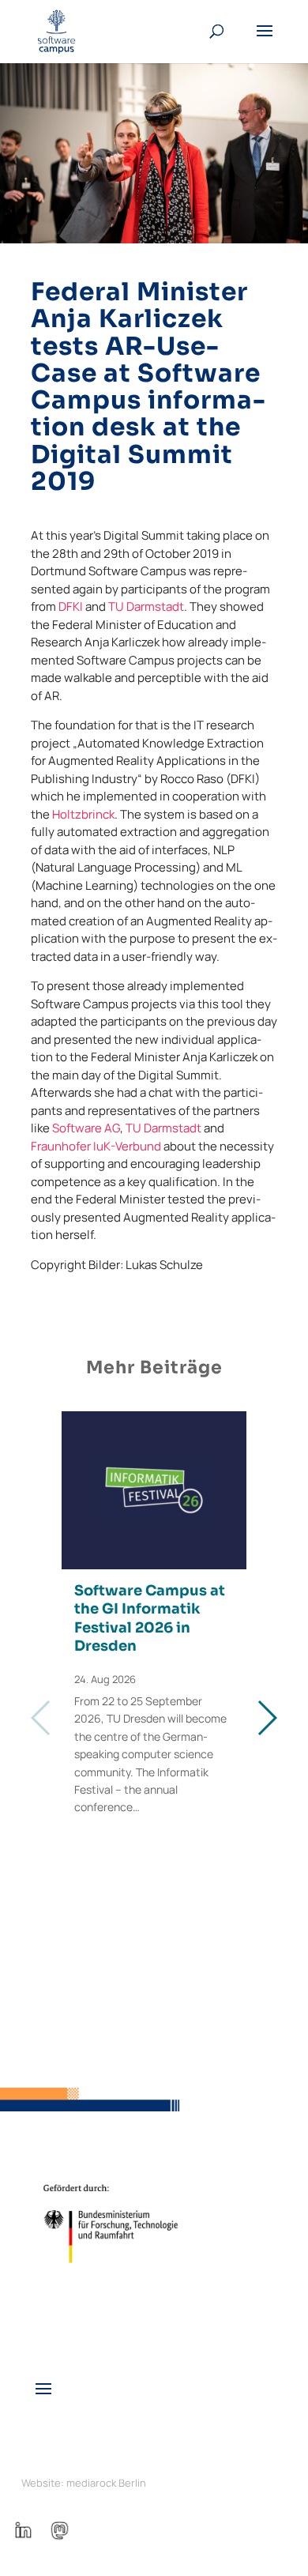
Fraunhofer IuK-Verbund (96, 1146)
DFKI (71, 606)
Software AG (86, 1128)
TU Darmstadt (146, 606)
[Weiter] (267, 1718)
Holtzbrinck (83, 814)
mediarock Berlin (106, 2483)
